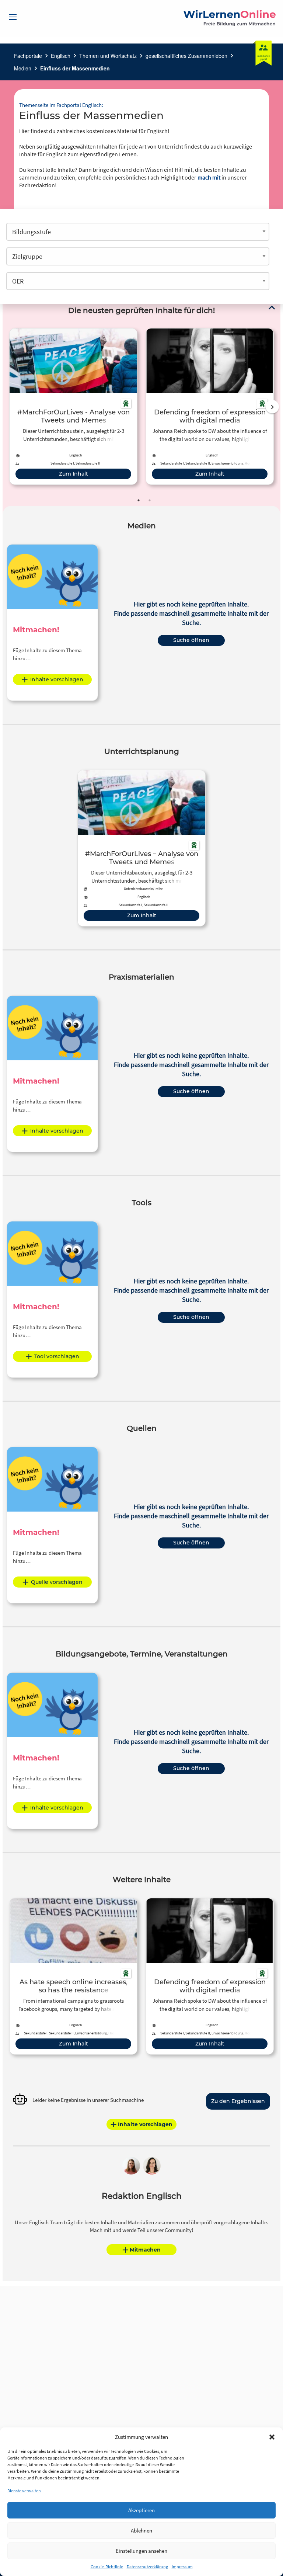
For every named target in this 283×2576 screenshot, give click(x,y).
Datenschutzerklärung (147, 2567)
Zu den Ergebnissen (238, 2101)
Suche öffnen (191, 640)
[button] (272, 2437)
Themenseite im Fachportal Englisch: (61, 105)
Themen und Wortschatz (108, 56)
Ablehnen (141, 2530)
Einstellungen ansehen (141, 2551)
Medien (23, 68)
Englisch (61, 56)
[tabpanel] (73, 406)
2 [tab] (150, 500)
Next (272, 407)
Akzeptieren (141, 2510)
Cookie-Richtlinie (107, 2567)
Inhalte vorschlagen (57, 679)
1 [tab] (139, 500)
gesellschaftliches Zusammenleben (186, 56)
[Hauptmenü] (13, 17)
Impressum (182, 2567)
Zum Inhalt (74, 474)
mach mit (209, 177)
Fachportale (28, 56)
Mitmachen (145, 2250)
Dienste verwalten (24, 2491)
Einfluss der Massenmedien (75, 68)
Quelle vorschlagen (57, 1582)
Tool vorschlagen (57, 1356)
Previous (8, 407)
